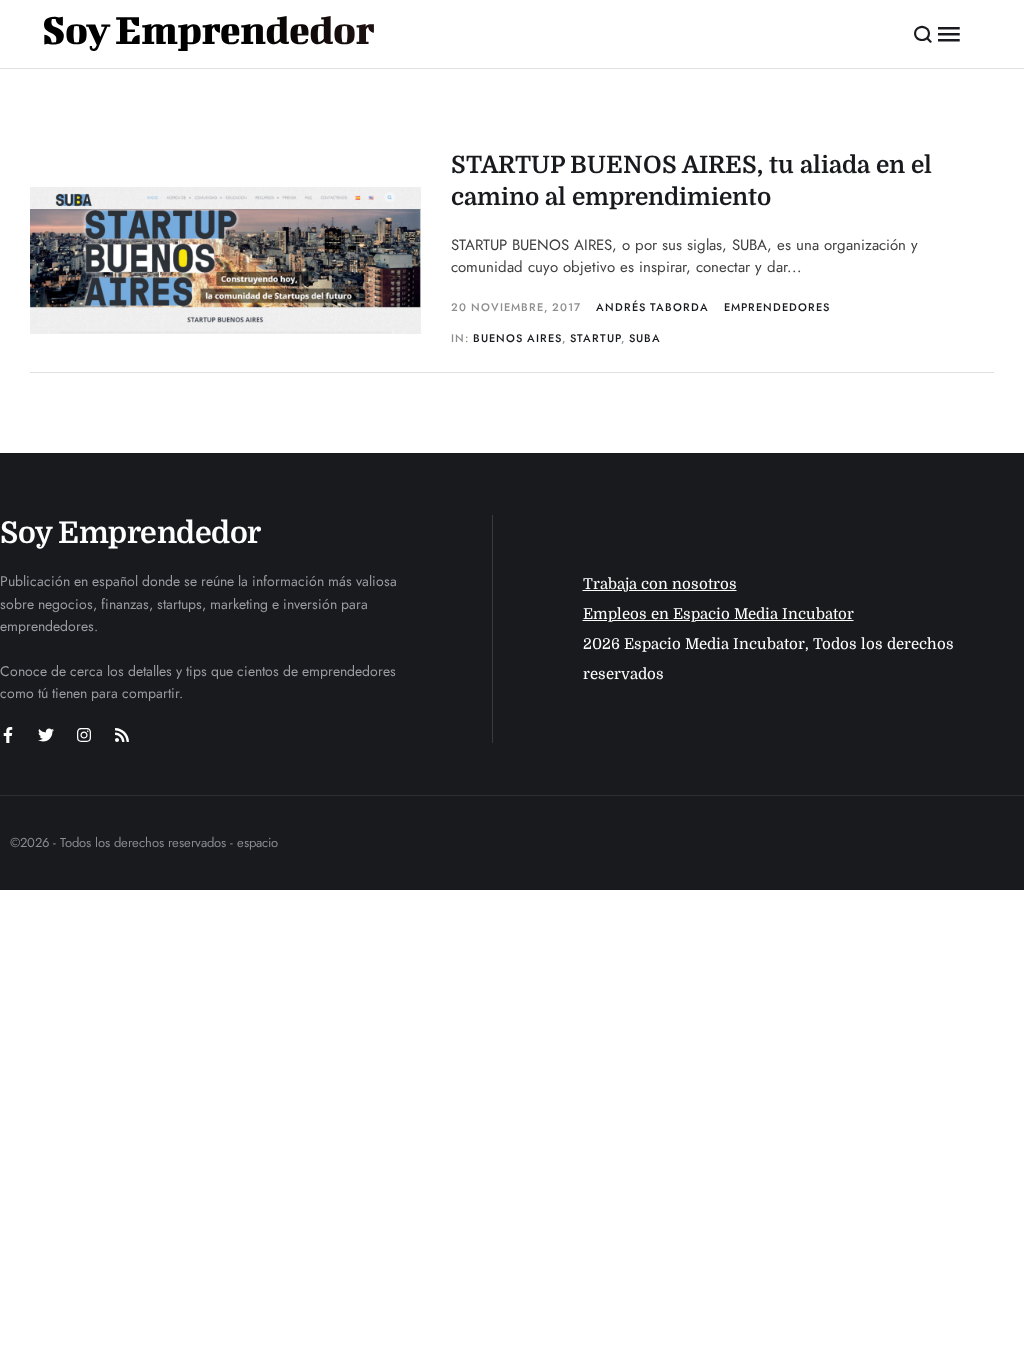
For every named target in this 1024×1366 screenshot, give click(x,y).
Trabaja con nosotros (660, 584)
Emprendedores (777, 307)
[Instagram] (84, 735)
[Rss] (122, 735)
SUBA (645, 338)
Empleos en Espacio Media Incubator (718, 614)
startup (595, 338)
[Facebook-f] (8, 735)
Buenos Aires (517, 338)
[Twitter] (46, 735)
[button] (923, 34)
